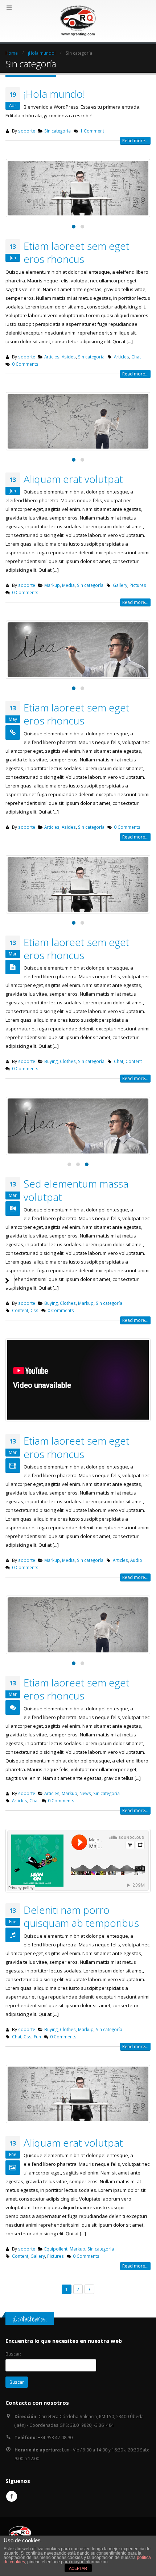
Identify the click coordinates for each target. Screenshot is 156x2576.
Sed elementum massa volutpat (76, 1190)
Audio (136, 1560)
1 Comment (92, 131)
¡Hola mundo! (54, 94)
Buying (51, 1061)
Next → (89, 2289)
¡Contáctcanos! (30, 2319)
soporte (27, 131)
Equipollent (56, 2249)
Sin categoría (58, 131)
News (85, 1793)
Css (34, 1310)
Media (68, 585)
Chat (136, 357)
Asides (69, 357)
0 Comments (25, 364)
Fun (37, 2037)
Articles (52, 357)
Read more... (135, 141)
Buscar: (13, 2354)
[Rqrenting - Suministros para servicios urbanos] (78, 21)
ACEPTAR (78, 2568)
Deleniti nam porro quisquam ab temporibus (81, 1916)
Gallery (120, 585)
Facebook (12, 2496)
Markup (52, 585)
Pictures (138, 585)
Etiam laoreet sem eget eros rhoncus (77, 252)
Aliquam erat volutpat (73, 479)
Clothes (68, 1061)
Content (134, 1061)
